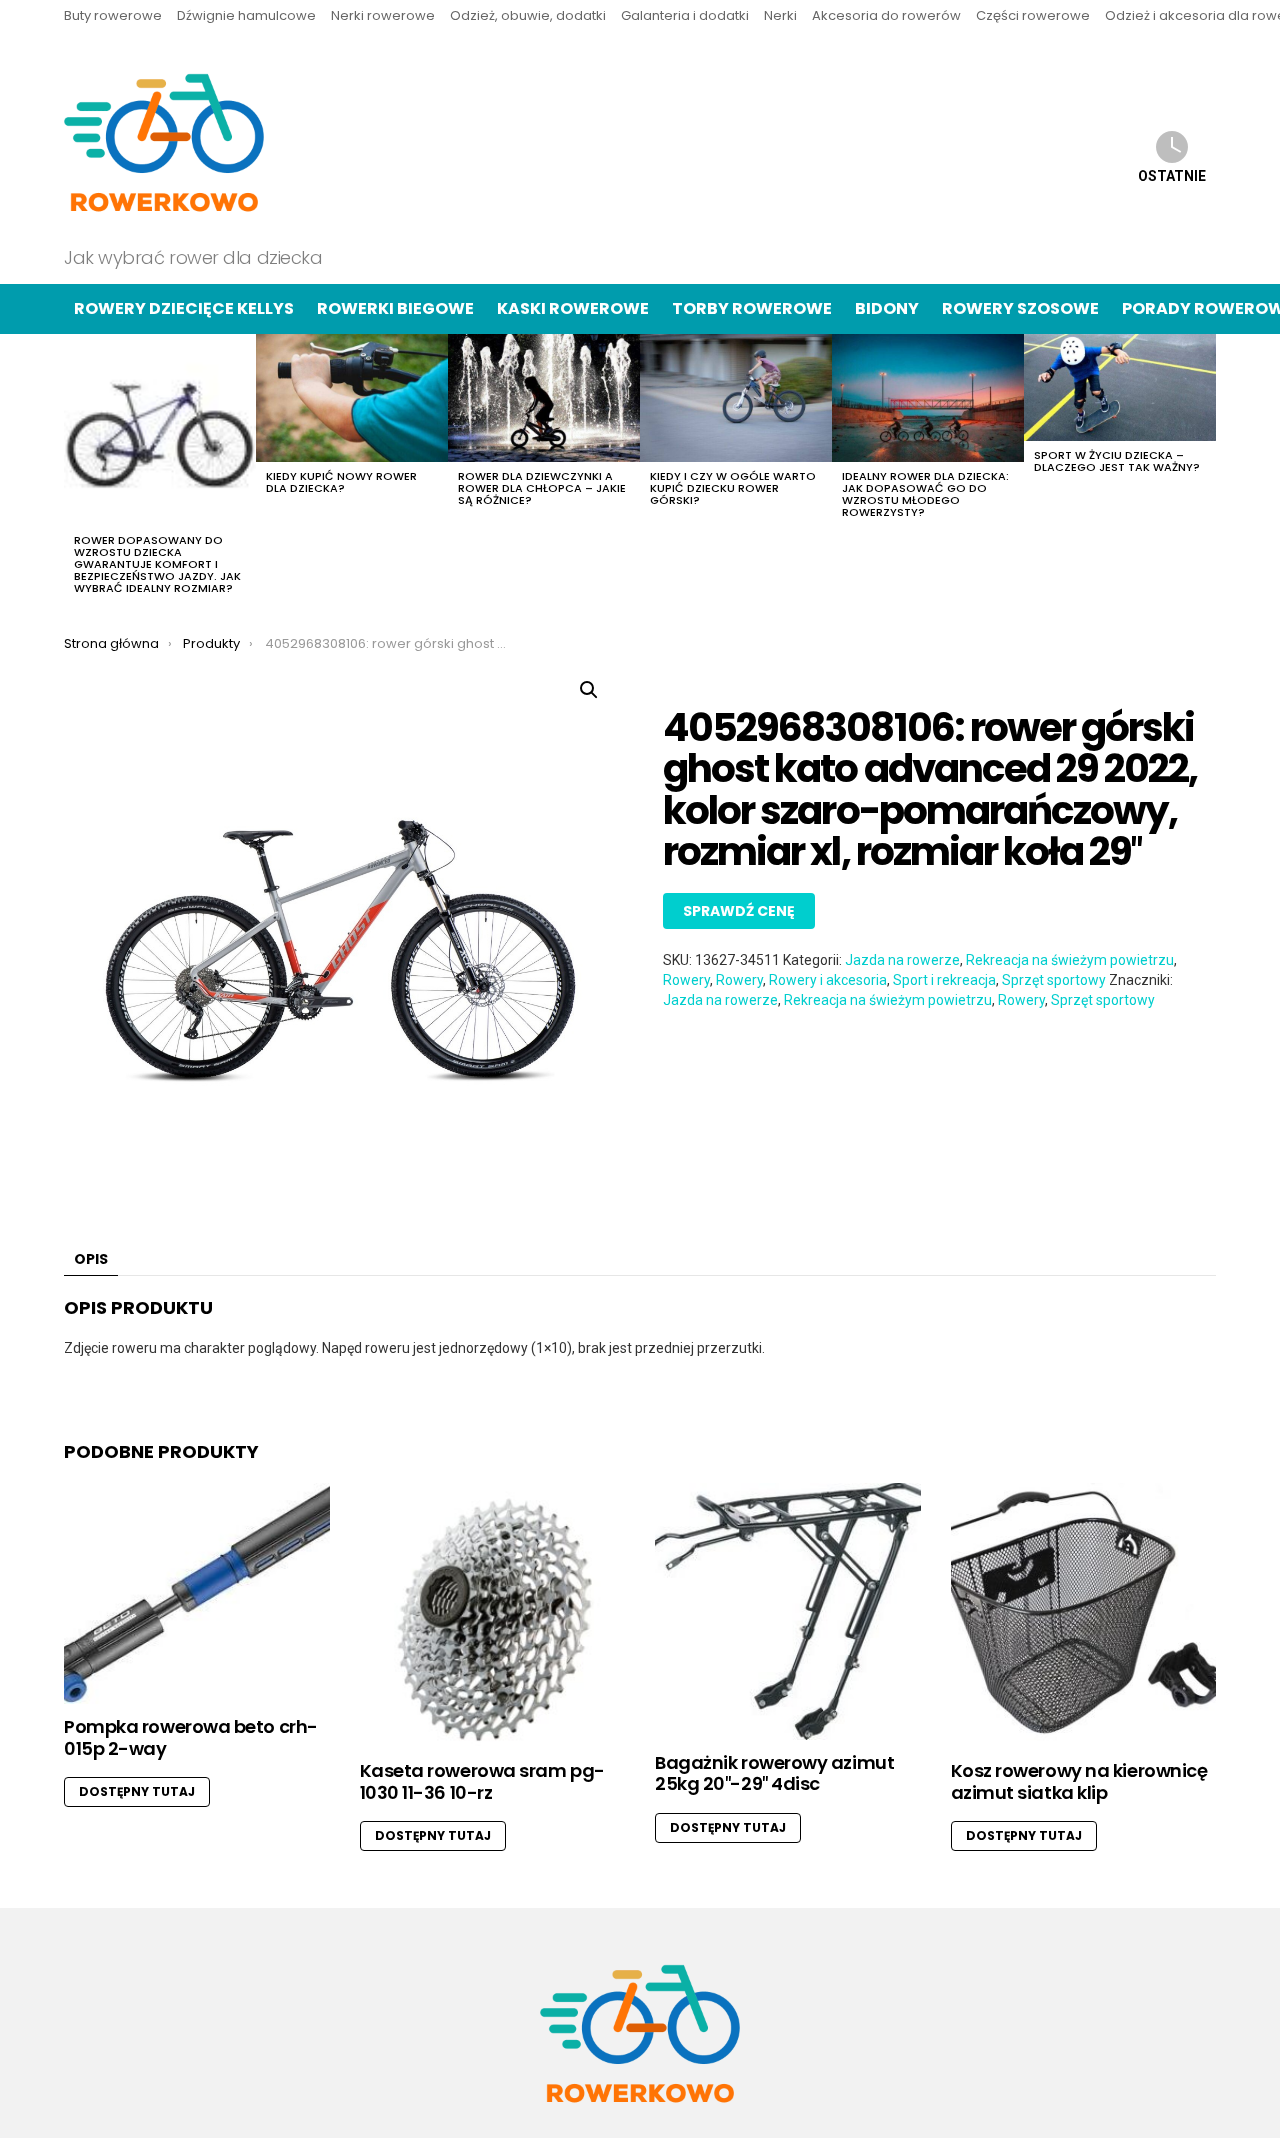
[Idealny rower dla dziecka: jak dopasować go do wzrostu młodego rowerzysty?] (928, 398)
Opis (91, 1259)
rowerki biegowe (395, 308)
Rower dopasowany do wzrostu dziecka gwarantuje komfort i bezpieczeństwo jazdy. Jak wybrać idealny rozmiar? (157, 564)
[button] (589, 690)
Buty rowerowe (113, 15)
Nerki (780, 15)
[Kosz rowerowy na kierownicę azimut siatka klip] (1084, 1616)
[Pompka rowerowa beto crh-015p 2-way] (197, 1593)
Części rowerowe (1033, 15)
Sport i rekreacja (944, 980)
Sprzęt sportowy (1054, 980)
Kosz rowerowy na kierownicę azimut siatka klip (1079, 1781)
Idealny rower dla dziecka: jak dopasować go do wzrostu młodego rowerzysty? (925, 494)
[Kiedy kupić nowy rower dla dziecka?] (352, 398)
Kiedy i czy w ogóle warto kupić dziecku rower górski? (733, 488)
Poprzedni (74, 470)
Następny (1206, 470)
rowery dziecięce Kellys (184, 308)
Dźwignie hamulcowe (246, 15)
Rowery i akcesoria (828, 980)
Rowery (686, 980)
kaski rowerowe (573, 308)
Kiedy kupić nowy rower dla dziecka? (341, 482)
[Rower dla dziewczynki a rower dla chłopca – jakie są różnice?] (544, 398)
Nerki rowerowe (383, 15)
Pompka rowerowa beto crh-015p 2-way (191, 1737)
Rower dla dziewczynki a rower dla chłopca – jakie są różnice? (542, 488)
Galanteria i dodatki (685, 15)
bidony (887, 308)
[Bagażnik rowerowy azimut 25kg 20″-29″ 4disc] (788, 1611)
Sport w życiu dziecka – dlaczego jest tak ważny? (1117, 461)
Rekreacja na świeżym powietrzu (1070, 960)
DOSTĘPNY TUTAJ (137, 1791)
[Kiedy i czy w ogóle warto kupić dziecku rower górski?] (736, 398)
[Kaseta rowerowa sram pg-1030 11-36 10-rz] (493, 1616)
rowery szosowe (1020, 308)
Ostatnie (1172, 176)
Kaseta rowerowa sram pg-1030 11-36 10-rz (482, 1781)
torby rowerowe (752, 308)
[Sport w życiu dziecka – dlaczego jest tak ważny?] (1120, 388)
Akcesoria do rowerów (886, 15)
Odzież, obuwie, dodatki (528, 15)
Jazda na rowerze (902, 960)
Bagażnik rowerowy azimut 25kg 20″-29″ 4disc (774, 1773)
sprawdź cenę (739, 911)
